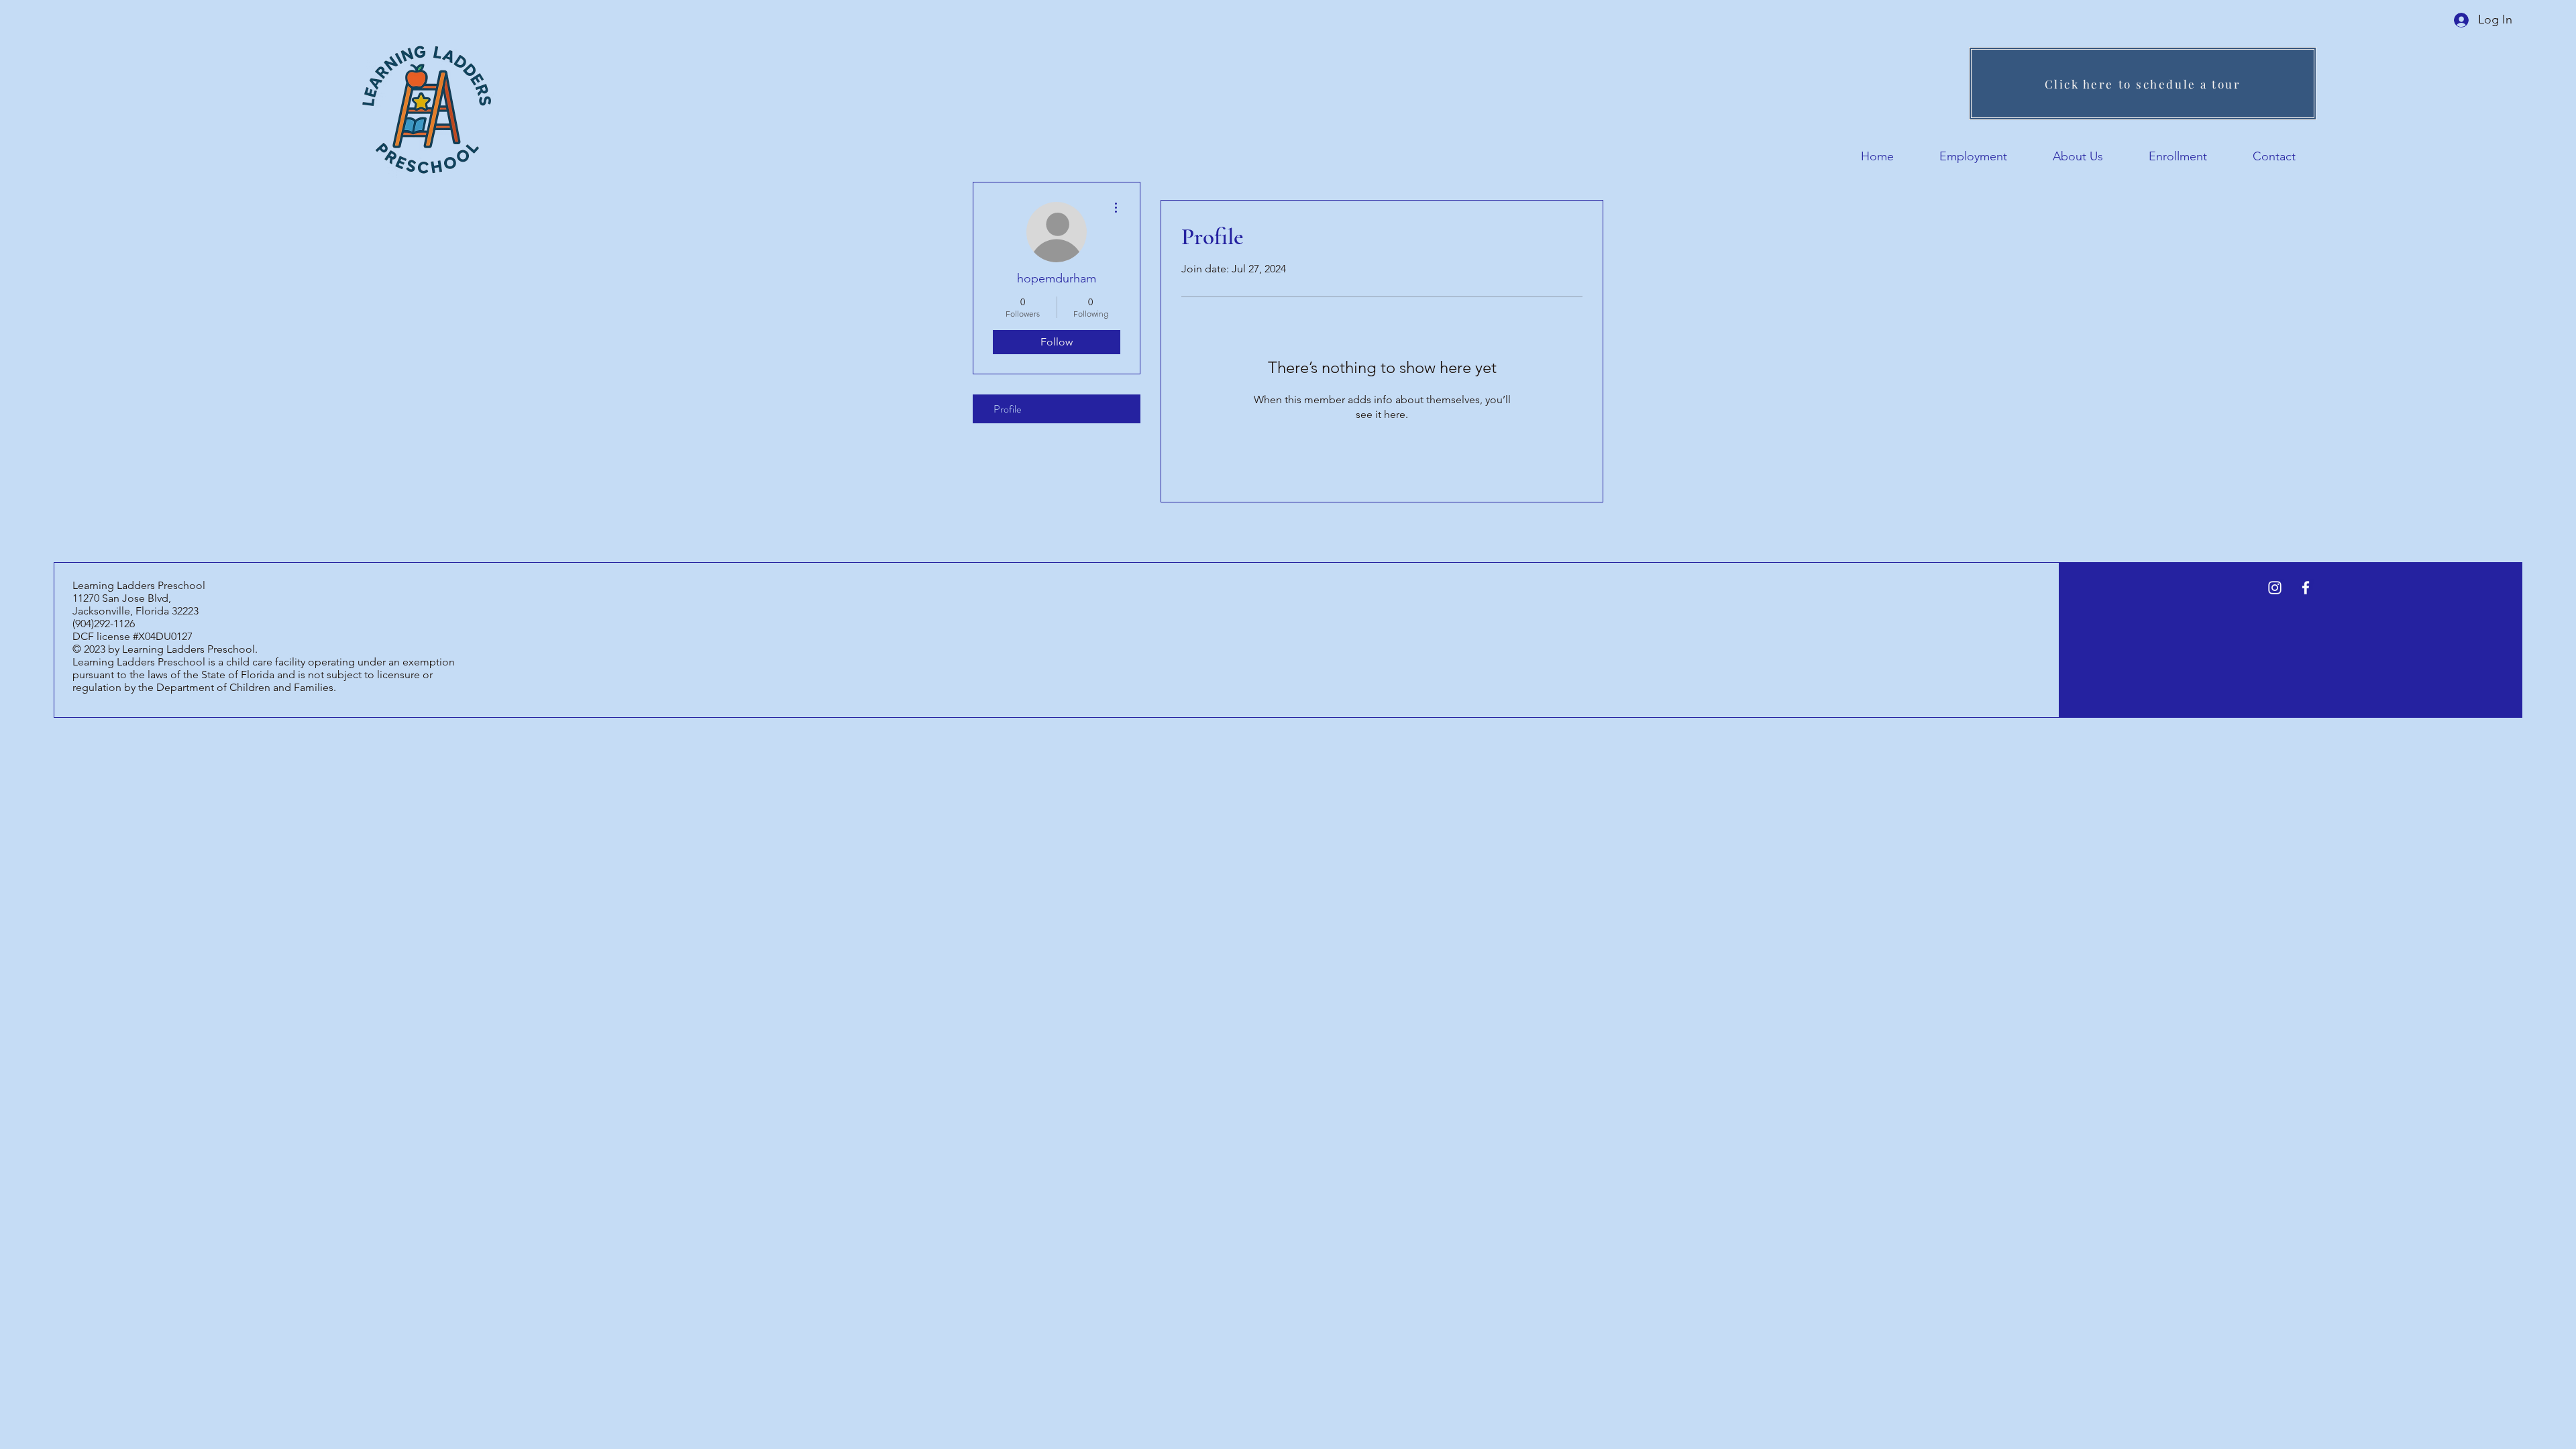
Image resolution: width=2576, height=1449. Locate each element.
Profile (1007, 409)
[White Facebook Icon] (2306, 588)
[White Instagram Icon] (2275, 588)
